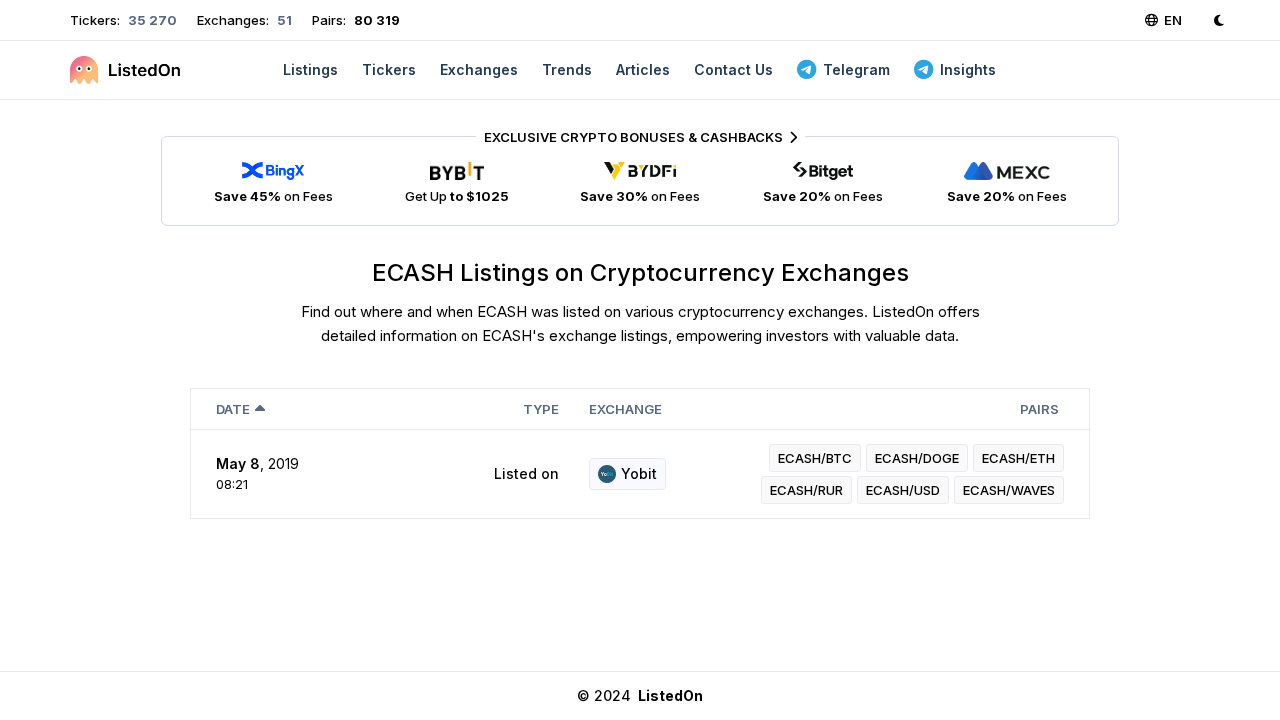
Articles (643, 69)
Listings (310, 69)
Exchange (625, 409)
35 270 (151, 20)
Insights (968, 69)
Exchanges (479, 69)
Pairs (1039, 409)
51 (283, 20)
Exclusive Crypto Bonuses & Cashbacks (633, 137)
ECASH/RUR (806, 490)
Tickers (389, 69)
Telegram (856, 69)
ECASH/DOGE (917, 458)
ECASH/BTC (815, 458)
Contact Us (733, 69)
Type (541, 409)
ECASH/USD (903, 490)
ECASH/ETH (1018, 458)
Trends (567, 69)
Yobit (639, 473)
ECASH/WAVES (1009, 490)
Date (233, 409)
